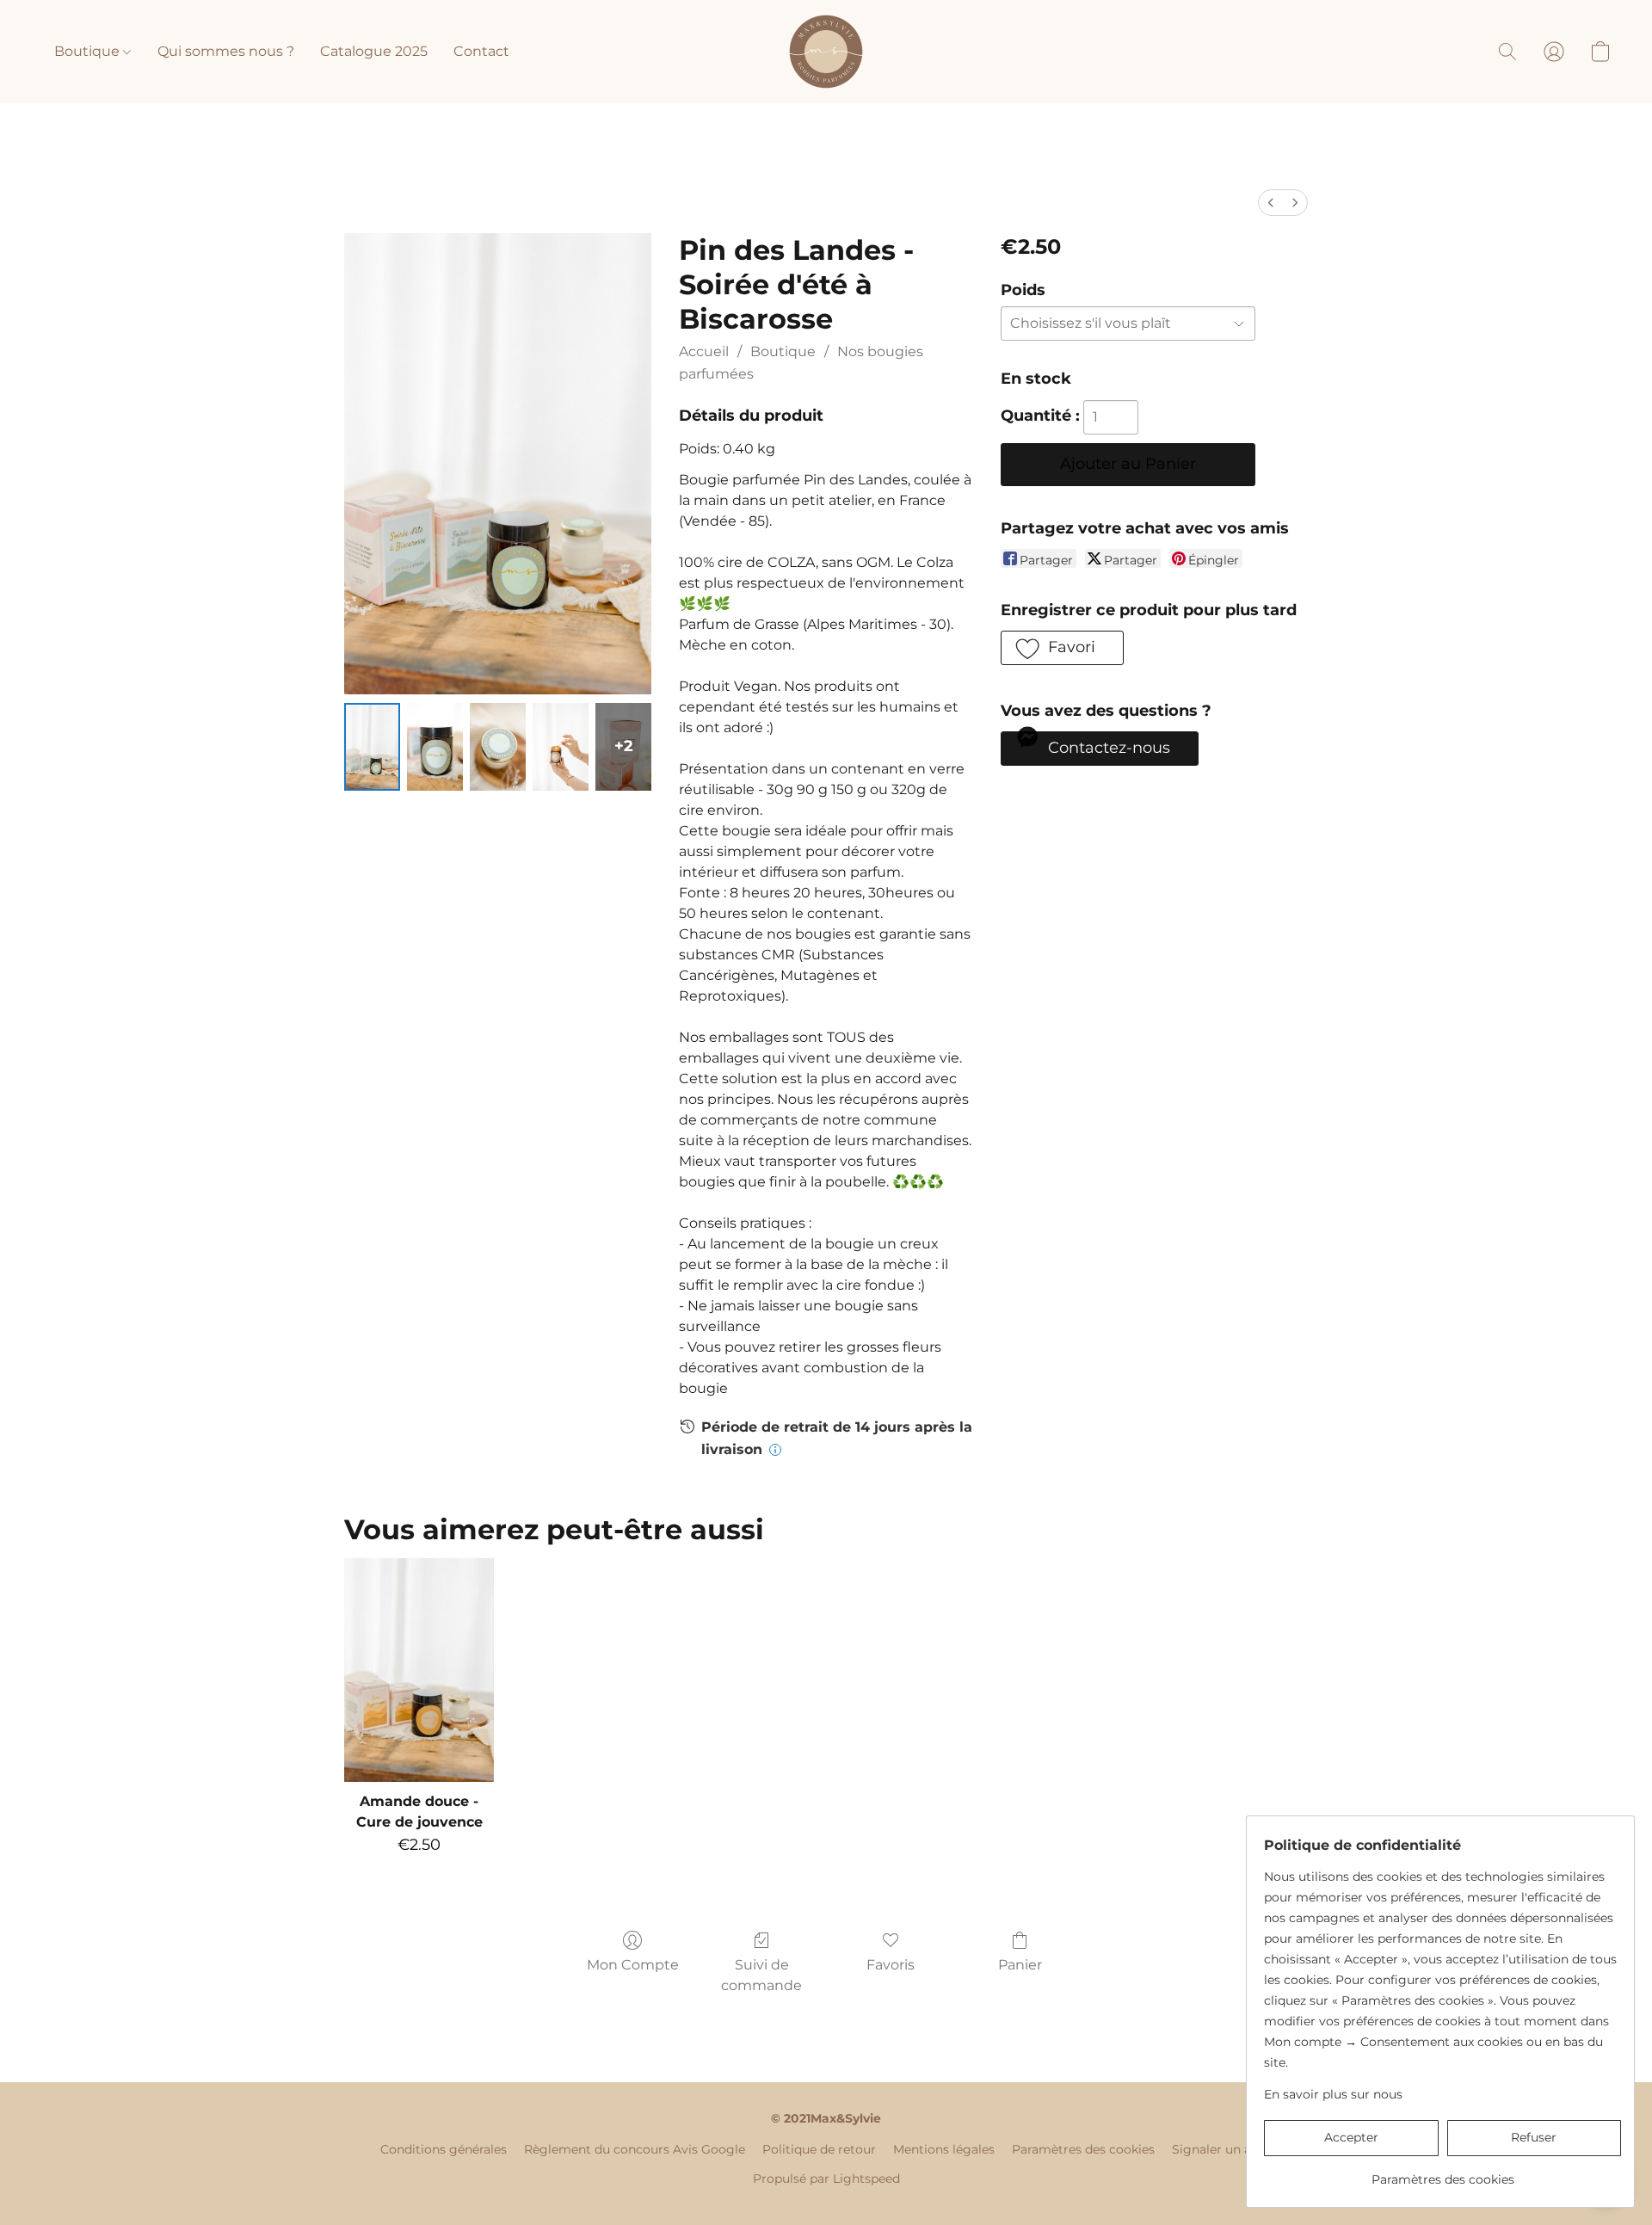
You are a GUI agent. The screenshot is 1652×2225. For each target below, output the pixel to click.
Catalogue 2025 (374, 51)
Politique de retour (819, 2149)
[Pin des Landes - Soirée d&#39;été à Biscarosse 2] (498, 747)
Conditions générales (444, 2149)
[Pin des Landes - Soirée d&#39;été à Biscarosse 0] (372, 747)
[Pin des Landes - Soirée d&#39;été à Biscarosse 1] (435, 747)
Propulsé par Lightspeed (826, 2179)
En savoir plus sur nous (1333, 2094)
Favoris (891, 1965)
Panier (1020, 1965)
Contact (481, 51)
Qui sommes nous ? (226, 51)
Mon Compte (633, 1965)
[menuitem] (1271, 203)
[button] (826, 52)
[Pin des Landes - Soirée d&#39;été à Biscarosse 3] (561, 747)
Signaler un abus (1222, 2149)
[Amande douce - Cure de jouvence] (419, 1670)
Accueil (704, 351)
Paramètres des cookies (1083, 2149)
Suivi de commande (761, 1975)
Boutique (89, 51)
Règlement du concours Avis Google (635, 2149)
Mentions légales (944, 2149)
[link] (1442, 2173)
